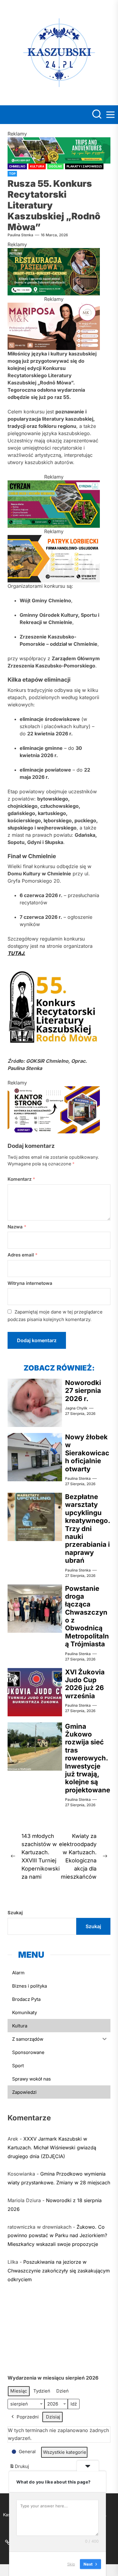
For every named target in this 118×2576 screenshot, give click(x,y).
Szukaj (15, 1913)
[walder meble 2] (54, 252)
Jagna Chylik (76, 1408)
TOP (12, 174)
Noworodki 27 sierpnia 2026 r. (83, 1391)
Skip (71, 2564)
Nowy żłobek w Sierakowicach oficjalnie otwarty (87, 1453)
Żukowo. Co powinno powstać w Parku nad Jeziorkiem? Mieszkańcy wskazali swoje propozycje (57, 2236)
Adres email (23, 1255)
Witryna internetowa (30, 1283)
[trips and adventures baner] (59, 141)
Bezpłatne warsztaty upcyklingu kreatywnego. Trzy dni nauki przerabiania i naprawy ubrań (87, 1528)
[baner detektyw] (54, 539)
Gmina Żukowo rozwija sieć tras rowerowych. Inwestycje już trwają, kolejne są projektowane (88, 1758)
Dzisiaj (53, 2417)
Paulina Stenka (20, 235)
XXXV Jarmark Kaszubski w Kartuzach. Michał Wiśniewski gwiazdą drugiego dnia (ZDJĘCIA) (52, 2148)
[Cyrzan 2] (54, 484)
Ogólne (55, 166)
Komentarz (21, 1179)
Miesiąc (19, 2391)
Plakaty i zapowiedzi (84, 166)
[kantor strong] (54, 1090)
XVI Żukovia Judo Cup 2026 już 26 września (85, 1684)
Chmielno (17, 166)
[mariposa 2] (54, 306)
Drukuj (19, 2468)
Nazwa (17, 1227)
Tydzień (42, 2391)
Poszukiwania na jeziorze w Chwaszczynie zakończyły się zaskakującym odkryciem (59, 2271)
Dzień (62, 2391)
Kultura (37, 166)
